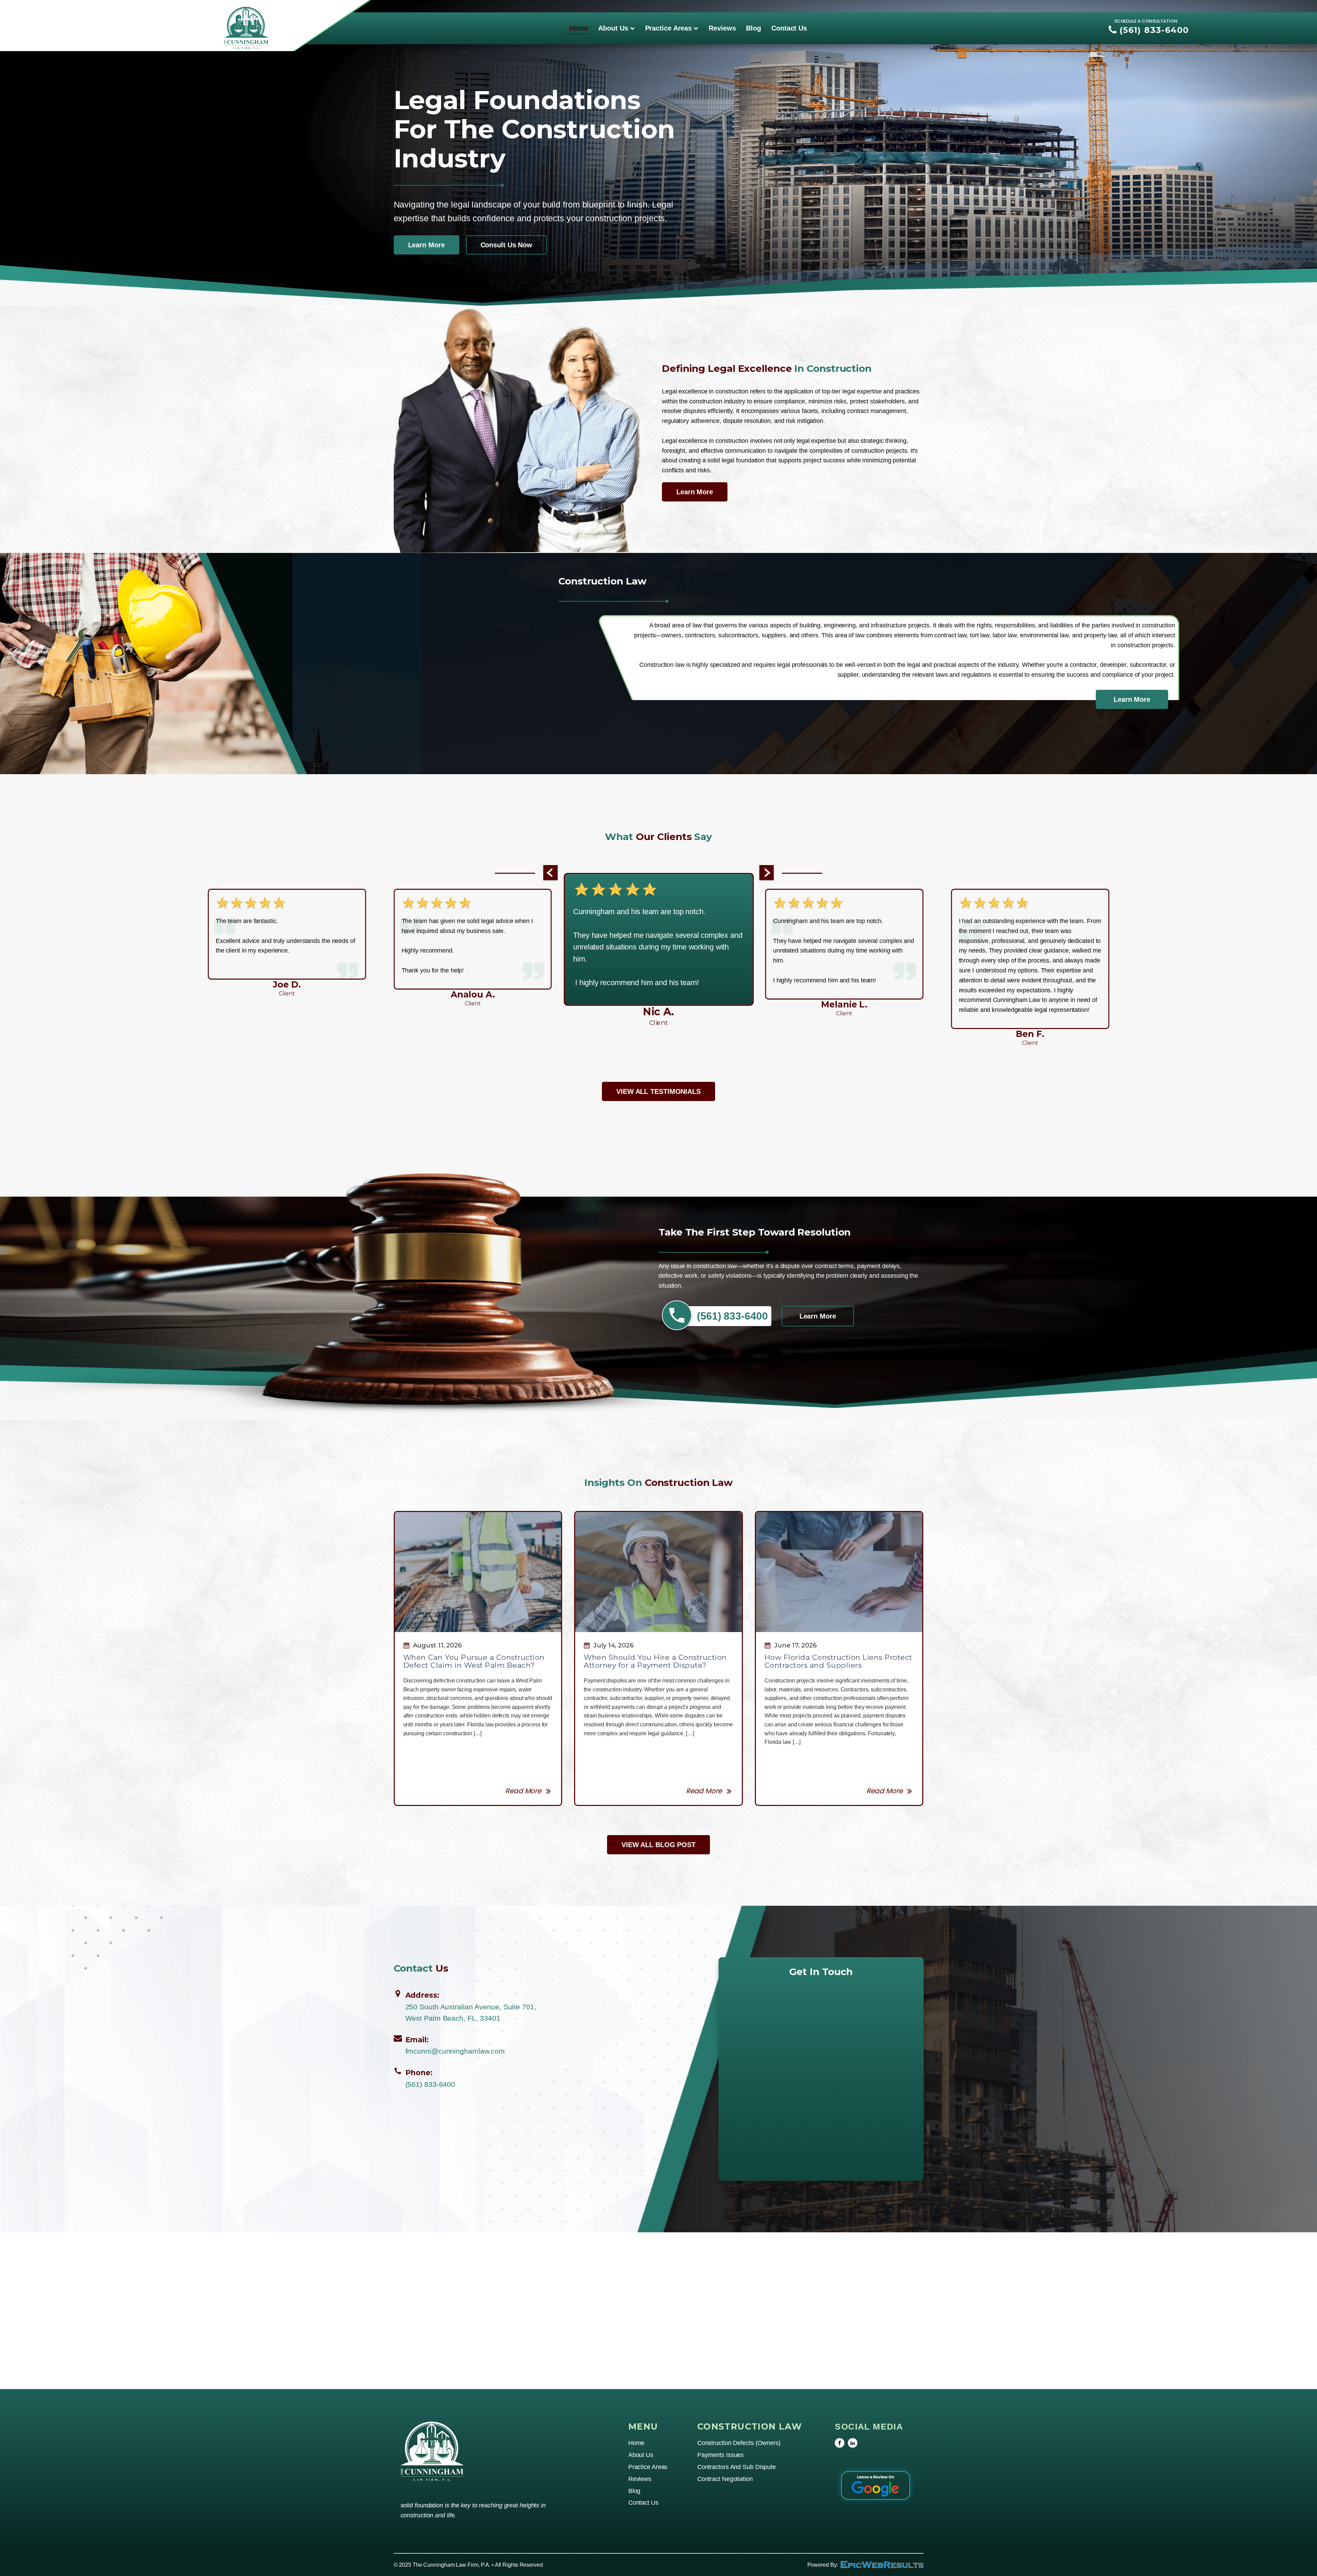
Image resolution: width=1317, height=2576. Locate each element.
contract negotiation (725, 2479)
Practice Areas (669, 28)
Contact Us (789, 28)
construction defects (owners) (739, 2443)
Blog (754, 28)
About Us (613, 28)
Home (579, 28)
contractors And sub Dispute (737, 2467)
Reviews (722, 28)
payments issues (721, 2455)
